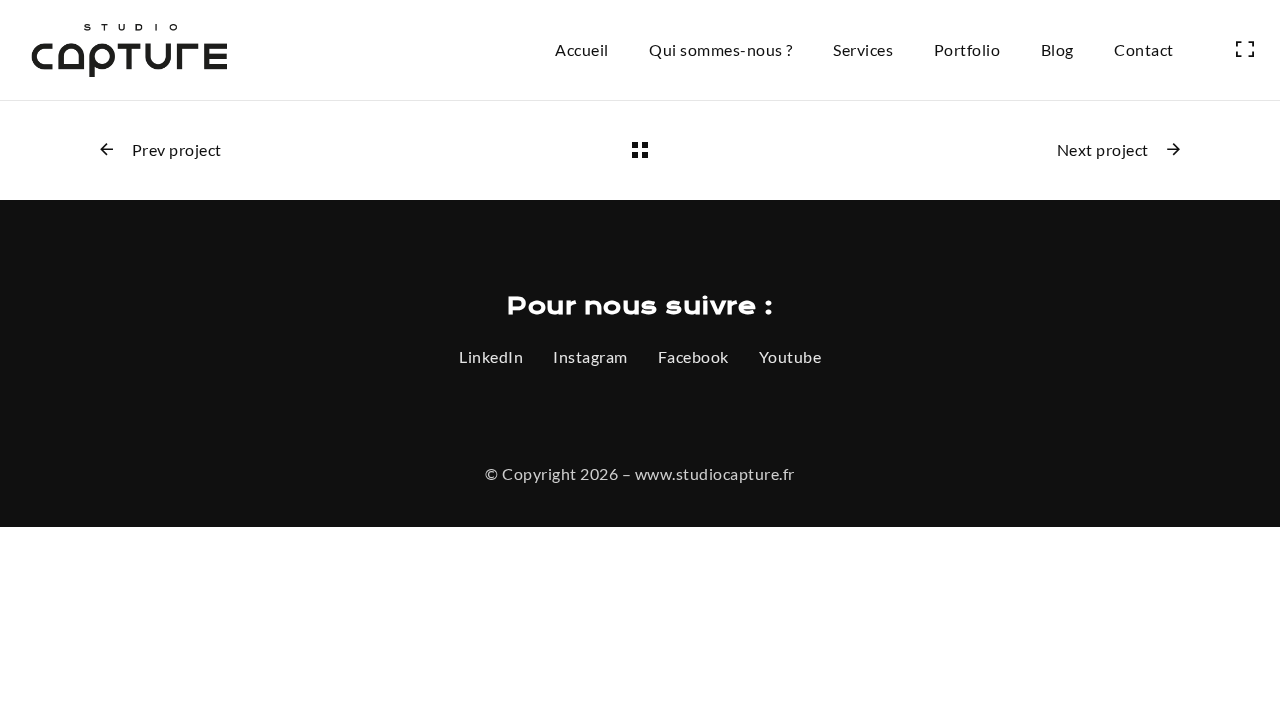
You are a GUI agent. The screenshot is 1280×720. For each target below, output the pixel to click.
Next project (1103, 149)
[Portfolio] (640, 150)
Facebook (693, 356)
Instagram (590, 356)
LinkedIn (491, 356)
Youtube (790, 356)
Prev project (177, 149)
